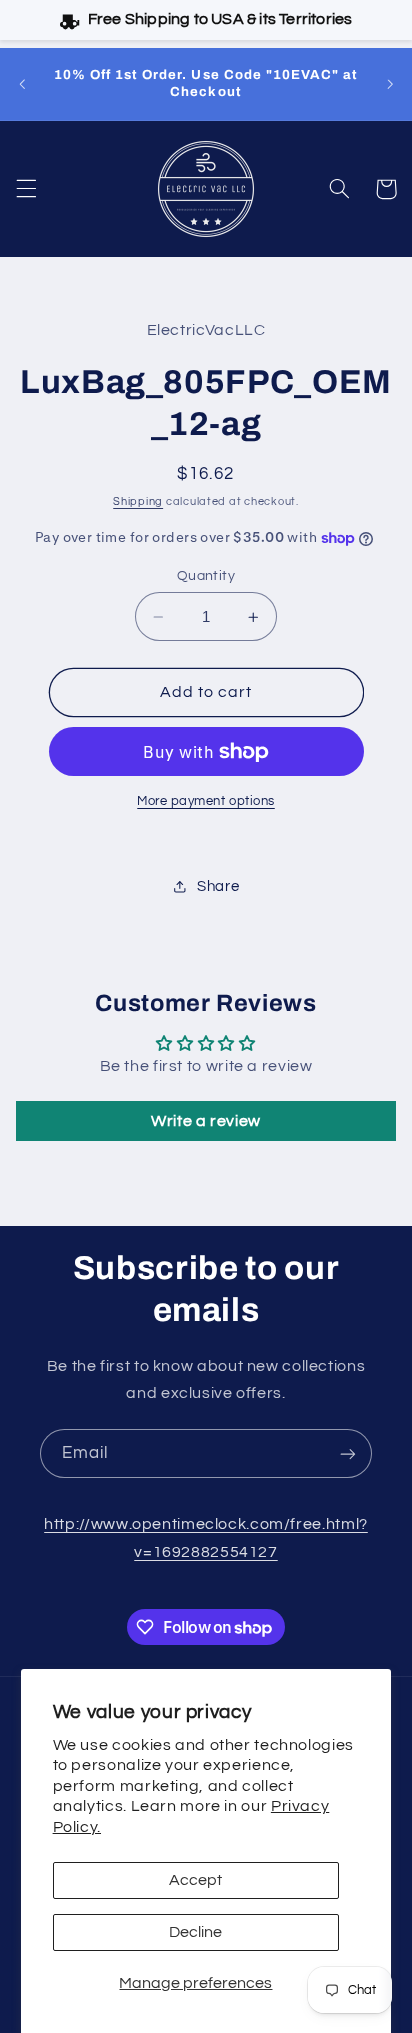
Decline (195, 1932)
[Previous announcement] (22, 84)
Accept (195, 1880)
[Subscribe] (348, 1453)
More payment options (206, 801)
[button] (26, 189)
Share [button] (218, 886)
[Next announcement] (390, 84)
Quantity (206, 576)
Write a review (206, 1121)
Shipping (138, 501)
